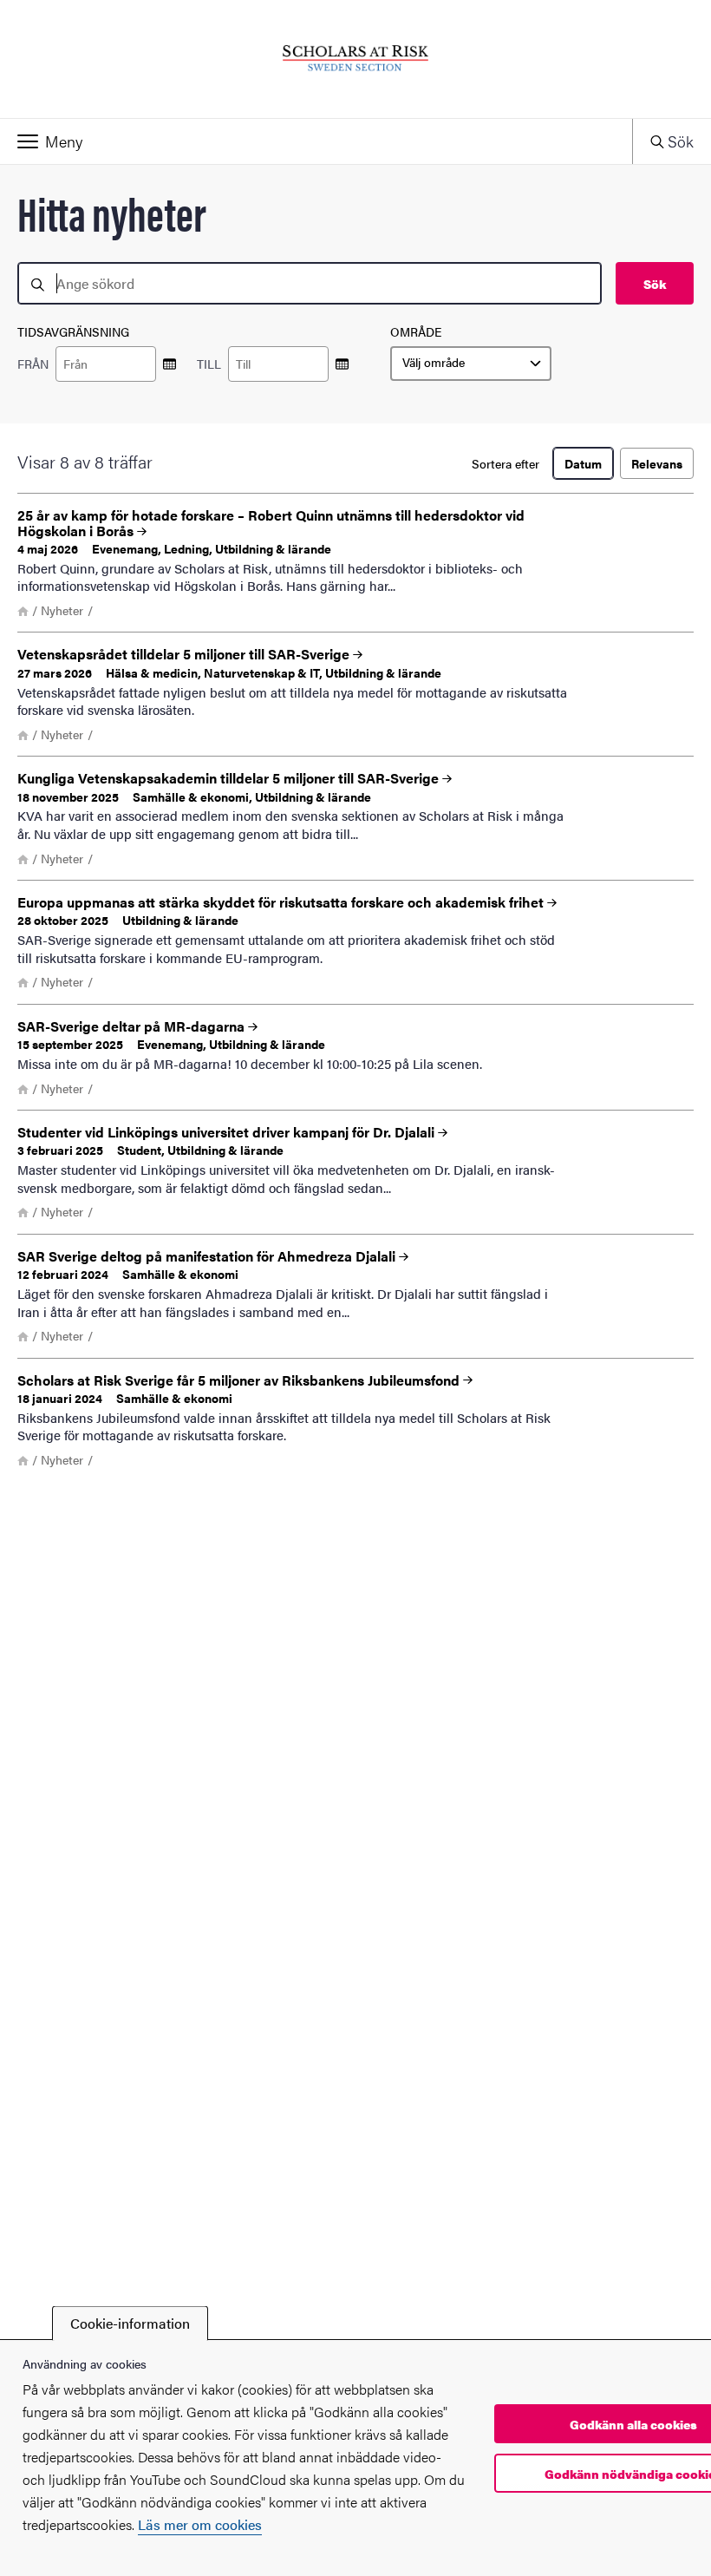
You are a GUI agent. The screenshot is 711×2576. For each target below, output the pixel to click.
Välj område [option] (434, 363)
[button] (316, 141)
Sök (655, 284)
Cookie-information (130, 2323)
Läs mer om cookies (200, 2524)
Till (209, 364)
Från (33, 364)
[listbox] (471, 364)
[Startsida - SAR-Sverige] (355, 59)
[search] (310, 283)
